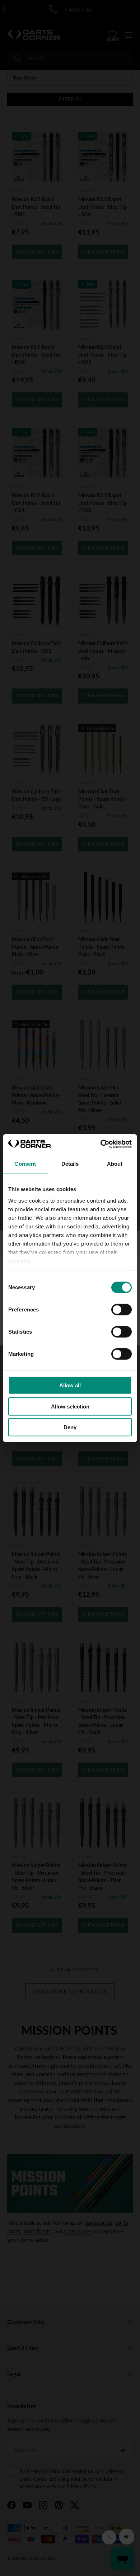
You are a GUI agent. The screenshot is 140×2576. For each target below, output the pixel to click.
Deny (70, 1427)
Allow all (70, 1385)
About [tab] (115, 1164)
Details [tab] (70, 1164)
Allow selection (70, 1406)
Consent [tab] (25, 1164)
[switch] (122, 1310)
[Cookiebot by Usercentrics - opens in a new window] (101, 1144)
